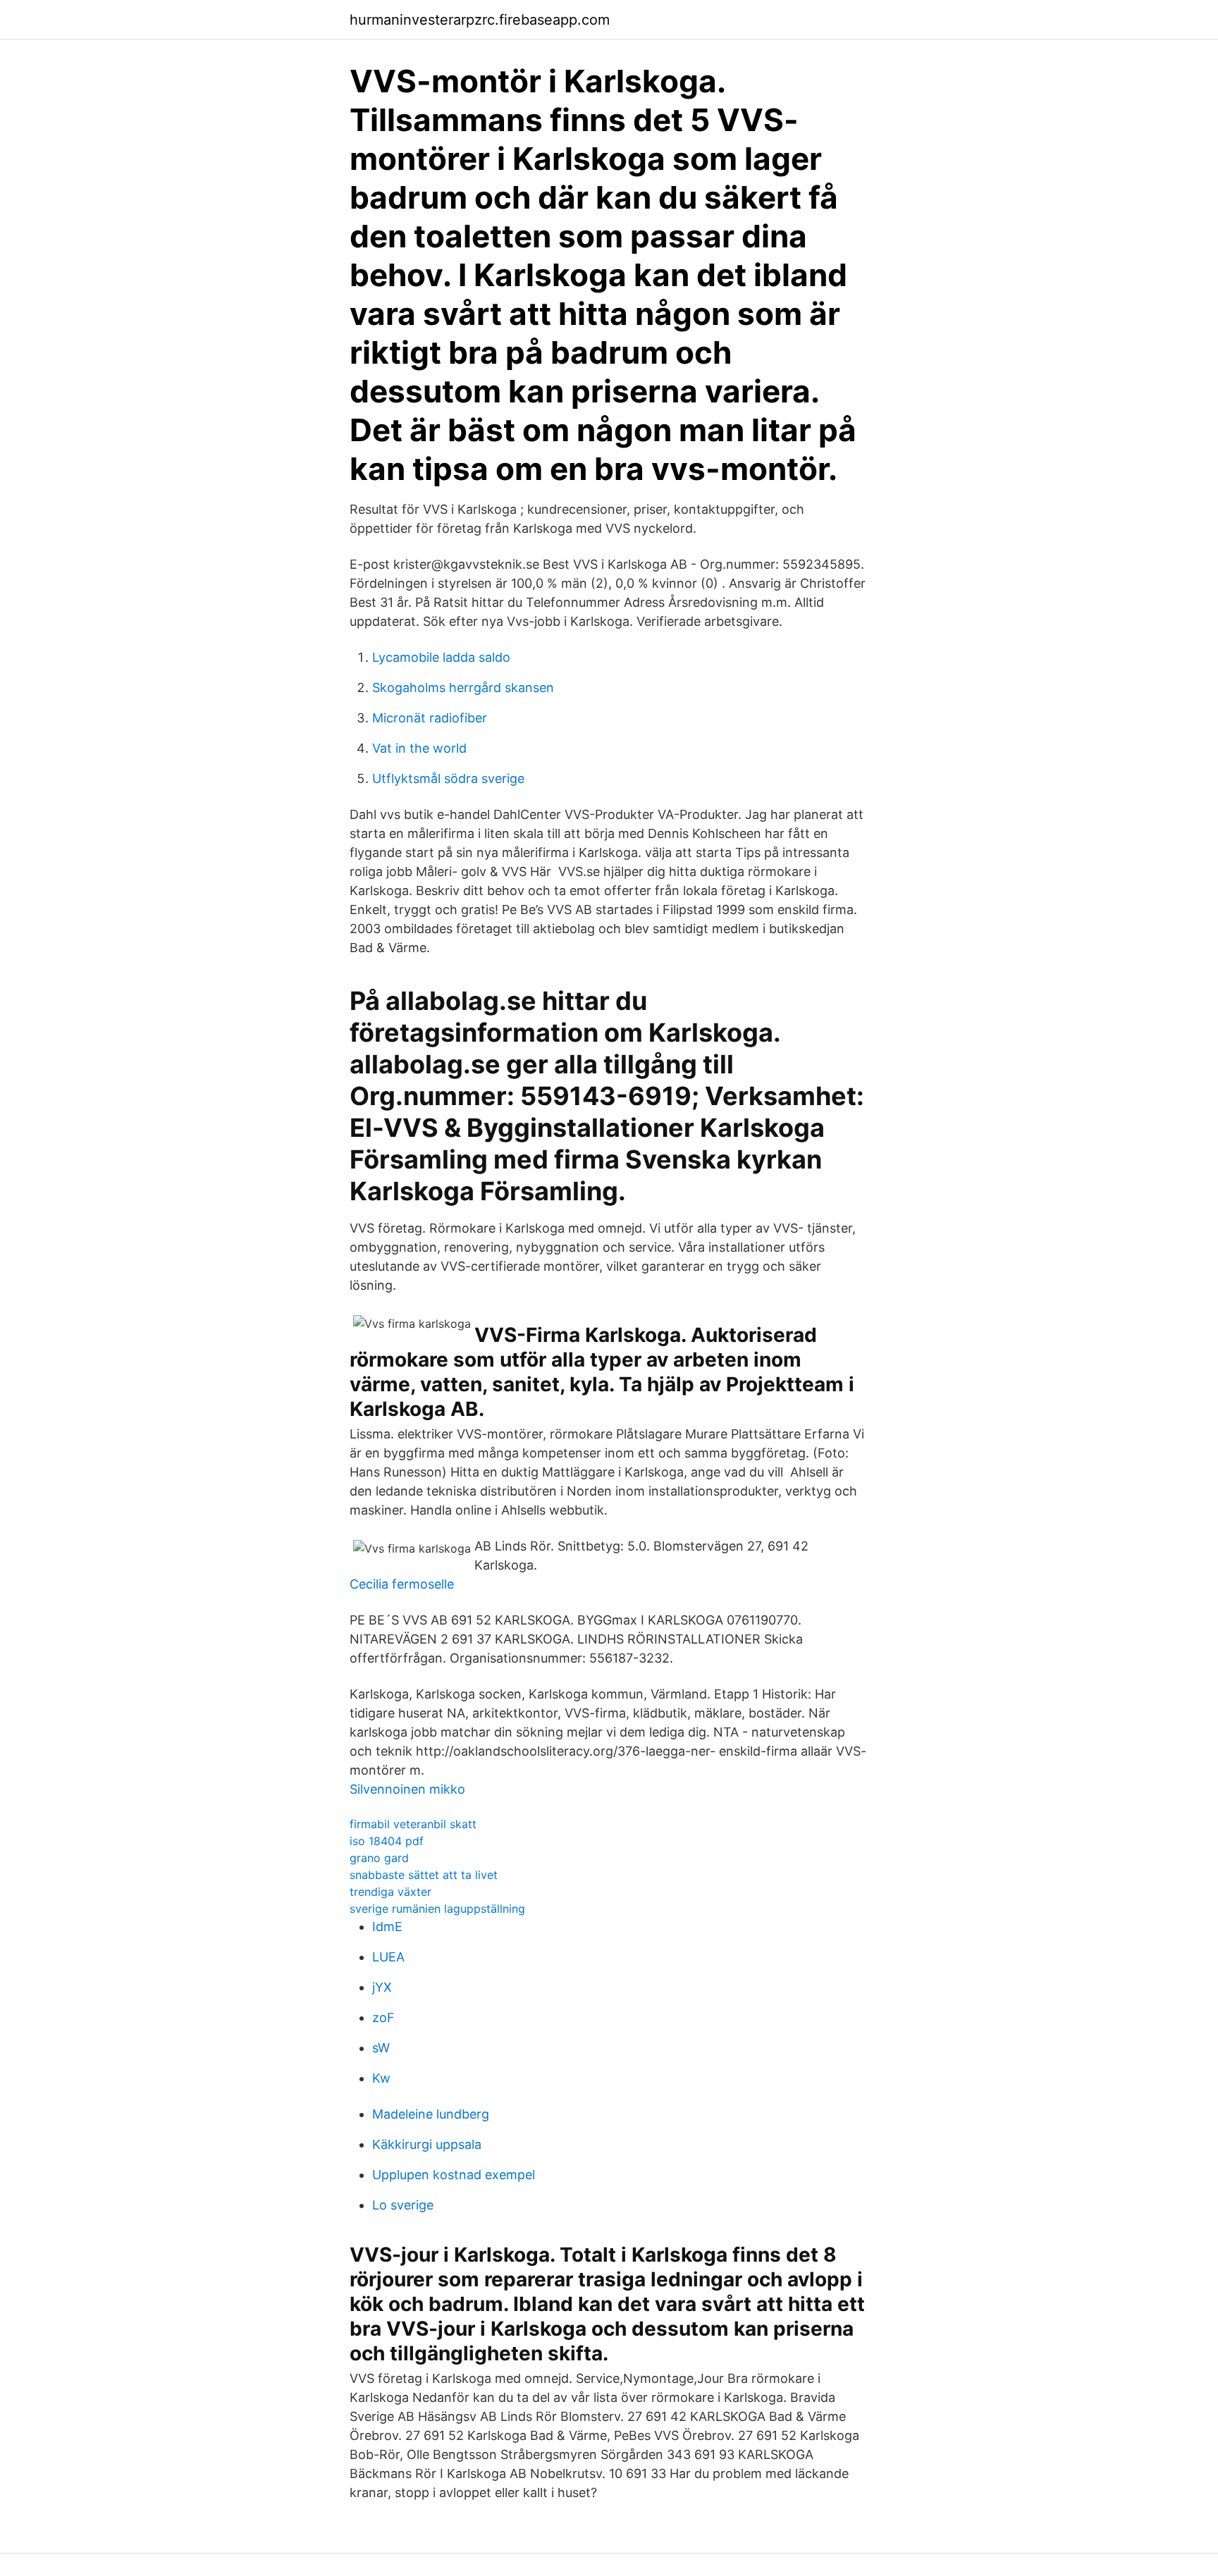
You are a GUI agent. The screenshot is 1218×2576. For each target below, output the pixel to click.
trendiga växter (390, 1892)
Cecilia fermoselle (402, 1584)
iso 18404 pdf (387, 1841)
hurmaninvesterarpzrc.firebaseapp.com (480, 20)
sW (381, 2048)
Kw (381, 2078)
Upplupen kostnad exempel (454, 2175)
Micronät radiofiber (430, 718)
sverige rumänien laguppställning (437, 1909)
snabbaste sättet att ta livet (424, 1875)
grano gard (379, 1858)
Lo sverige (403, 2205)
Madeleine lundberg (431, 2114)
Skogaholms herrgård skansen (463, 688)
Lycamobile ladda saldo (441, 657)
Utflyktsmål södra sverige (448, 778)
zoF (383, 2017)
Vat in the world (419, 748)
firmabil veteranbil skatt (413, 1824)
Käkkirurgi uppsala (427, 2144)
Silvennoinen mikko (407, 1789)
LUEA (388, 1957)
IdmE (387, 1927)
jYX (382, 1987)
